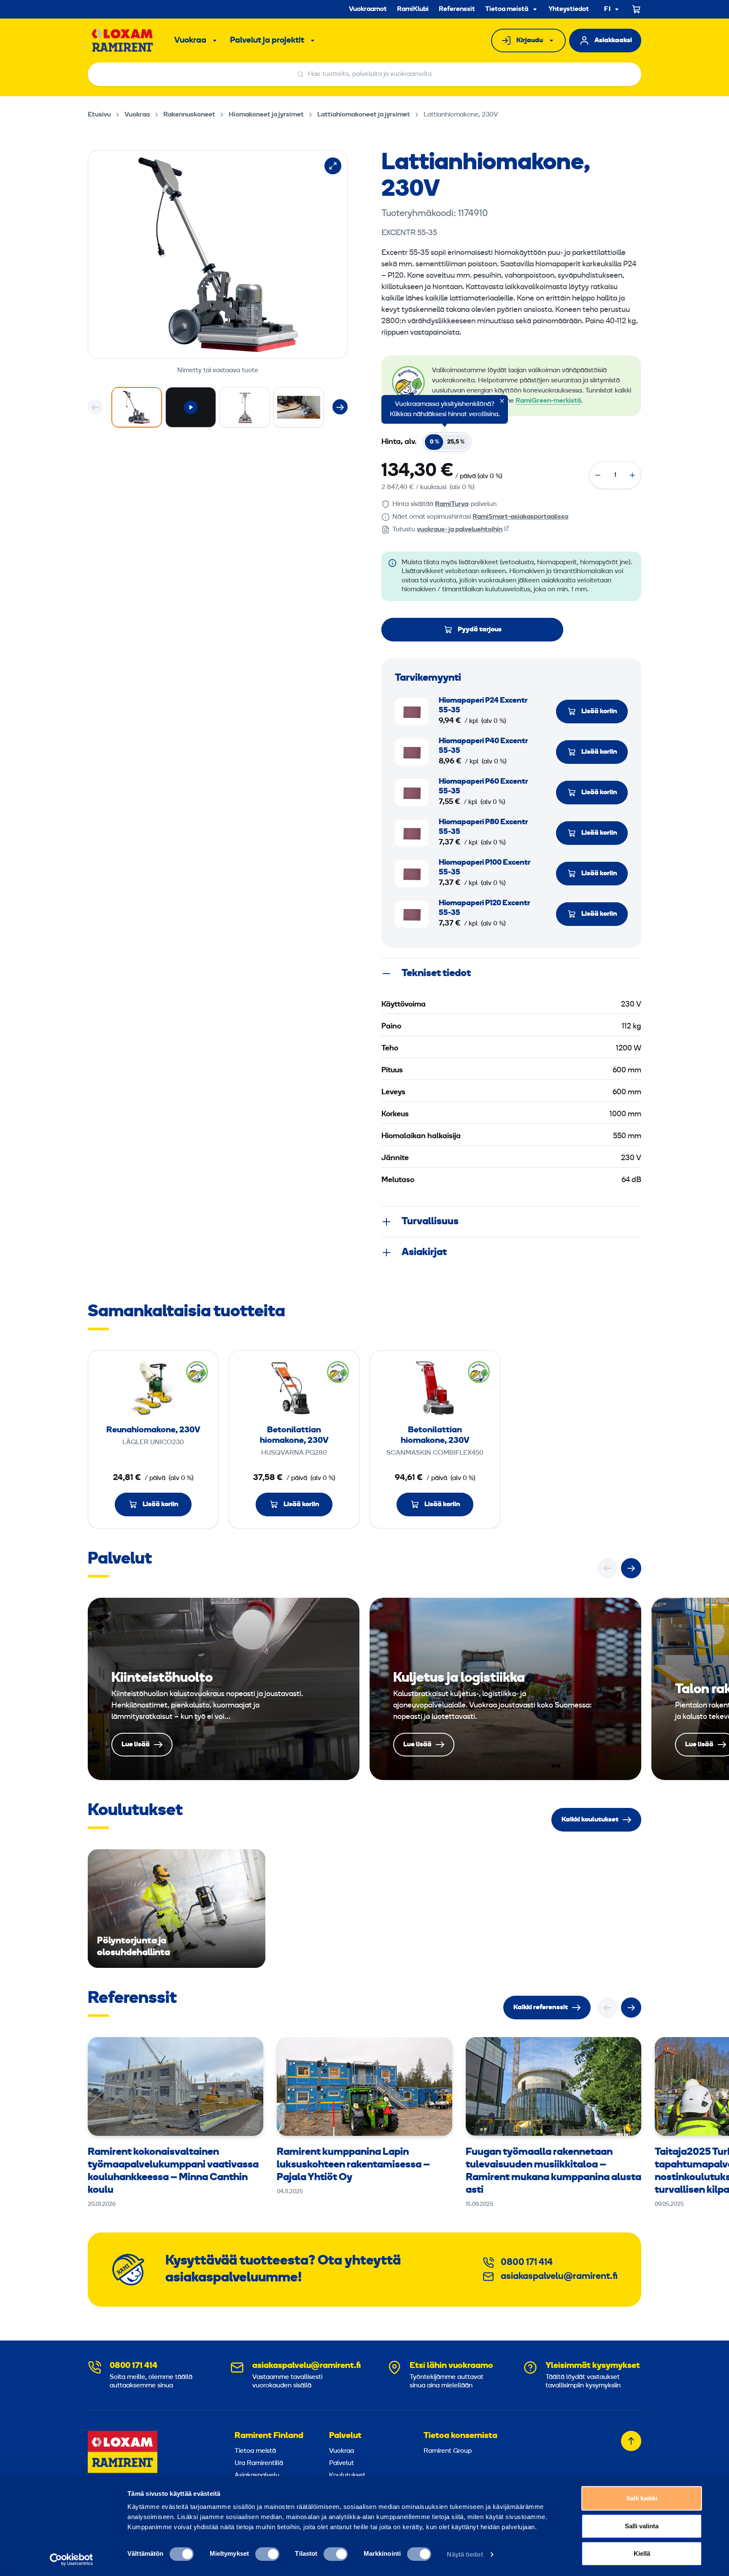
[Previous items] (95, 407)
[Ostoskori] (637, 9)
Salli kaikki (642, 2498)
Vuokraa (190, 41)
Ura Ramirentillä (259, 2463)
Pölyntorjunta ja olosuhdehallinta (177, 1909)
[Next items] (340, 407)
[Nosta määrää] (632, 475)
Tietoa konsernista (460, 2436)
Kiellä (642, 2553)
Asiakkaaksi (613, 41)
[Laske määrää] (598, 475)
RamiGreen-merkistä (548, 401)
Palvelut (345, 2436)
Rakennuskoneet (189, 115)
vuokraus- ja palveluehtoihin (460, 530)
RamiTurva (452, 504)
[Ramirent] (123, 41)
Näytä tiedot (465, 2554)
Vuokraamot (368, 9)
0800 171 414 (527, 2263)
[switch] (267, 2554)
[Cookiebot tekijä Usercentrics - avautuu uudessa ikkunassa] (72, 2560)
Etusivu (99, 115)
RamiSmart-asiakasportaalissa (520, 517)
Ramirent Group (448, 2451)
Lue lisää (224, 1689)
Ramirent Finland (269, 2436)
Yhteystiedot (569, 9)
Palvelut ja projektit (267, 41)
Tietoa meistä (507, 9)
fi (607, 9)
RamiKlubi (413, 9)
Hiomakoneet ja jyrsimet (266, 115)
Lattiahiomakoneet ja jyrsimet (364, 115)
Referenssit (457, 9)
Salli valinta (642, 2526)
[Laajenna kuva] (333, 166)
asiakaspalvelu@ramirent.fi (559, 2277)
